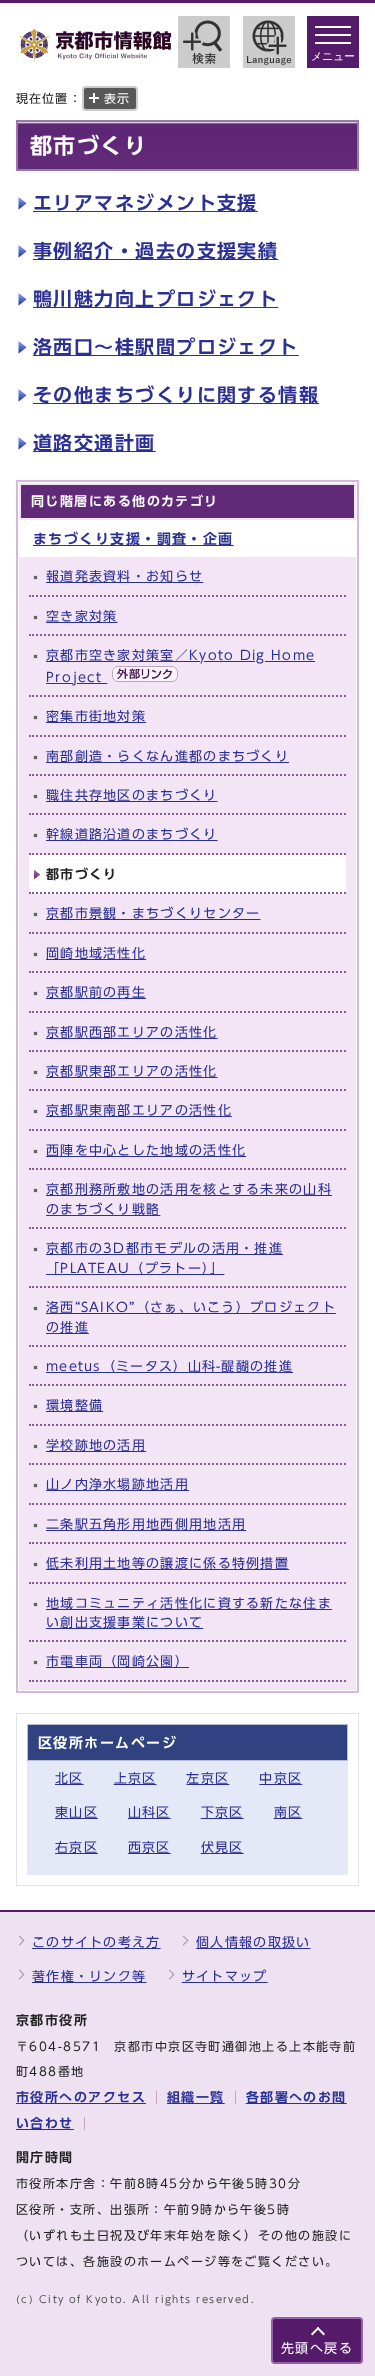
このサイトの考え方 (96, 1942)
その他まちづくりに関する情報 (176, 394)
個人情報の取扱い (253, 1942)
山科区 (149, 1812)
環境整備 (74, 1405)
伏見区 (222, 1847)
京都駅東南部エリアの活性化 (139, 1110)
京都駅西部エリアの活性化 (132, 1032)
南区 (288, 1812)
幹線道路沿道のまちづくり (132, 834)
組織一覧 (196, 2097)
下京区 (222, 1812)
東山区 (76, 1812)
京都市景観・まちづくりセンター (153, 913)
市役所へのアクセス (81, 2097)
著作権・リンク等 (89, 1976)
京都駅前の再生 (96, 992)
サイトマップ (225, 1976)
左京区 (207, 1778)
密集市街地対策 (96, 716)
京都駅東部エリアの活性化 (132, 1071)
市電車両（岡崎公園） (117, 1661)
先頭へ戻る (317, 2348)
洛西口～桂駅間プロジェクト (166, 346)
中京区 (280, 1778)
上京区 (135, 1778)
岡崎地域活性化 (96, 953)
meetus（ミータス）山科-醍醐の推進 (169, 1366)
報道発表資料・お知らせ (124, 576)
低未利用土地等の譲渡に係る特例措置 (167, 1563)
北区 (69, 1778)
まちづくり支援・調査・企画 (133, 538)
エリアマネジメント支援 (145, 202)
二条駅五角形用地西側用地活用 (146, 1524)
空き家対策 (81, 616)
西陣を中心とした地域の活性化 (146, 1150)
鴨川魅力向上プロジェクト (155, 298)
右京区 (76, 1847)
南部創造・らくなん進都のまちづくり (167, 756)
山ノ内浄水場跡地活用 (117, 1484)
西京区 (149, 1847)
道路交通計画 (94, 442)
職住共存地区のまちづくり (132, 795)
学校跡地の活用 (96, 1445)
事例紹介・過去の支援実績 (155, 250)
